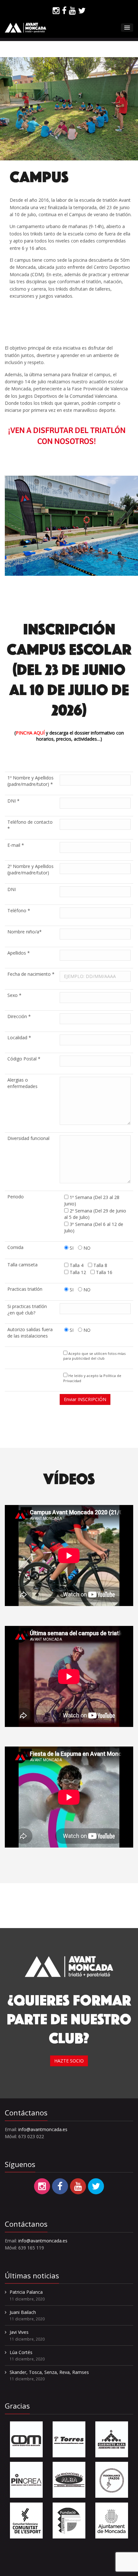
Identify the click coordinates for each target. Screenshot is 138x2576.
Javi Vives (19, 2332)
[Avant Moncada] (26, 28)
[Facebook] (64, 11)
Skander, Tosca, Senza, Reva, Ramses (49, 2372)
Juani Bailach (23, 2312)
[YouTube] (72, 11)
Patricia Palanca (26, 2292)
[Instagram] (56, 11)
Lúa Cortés (21, 2352)
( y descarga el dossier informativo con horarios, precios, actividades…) (69, 736)
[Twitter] (82, 11)
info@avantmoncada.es (43, 2129)
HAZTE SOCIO (69, 2061)
